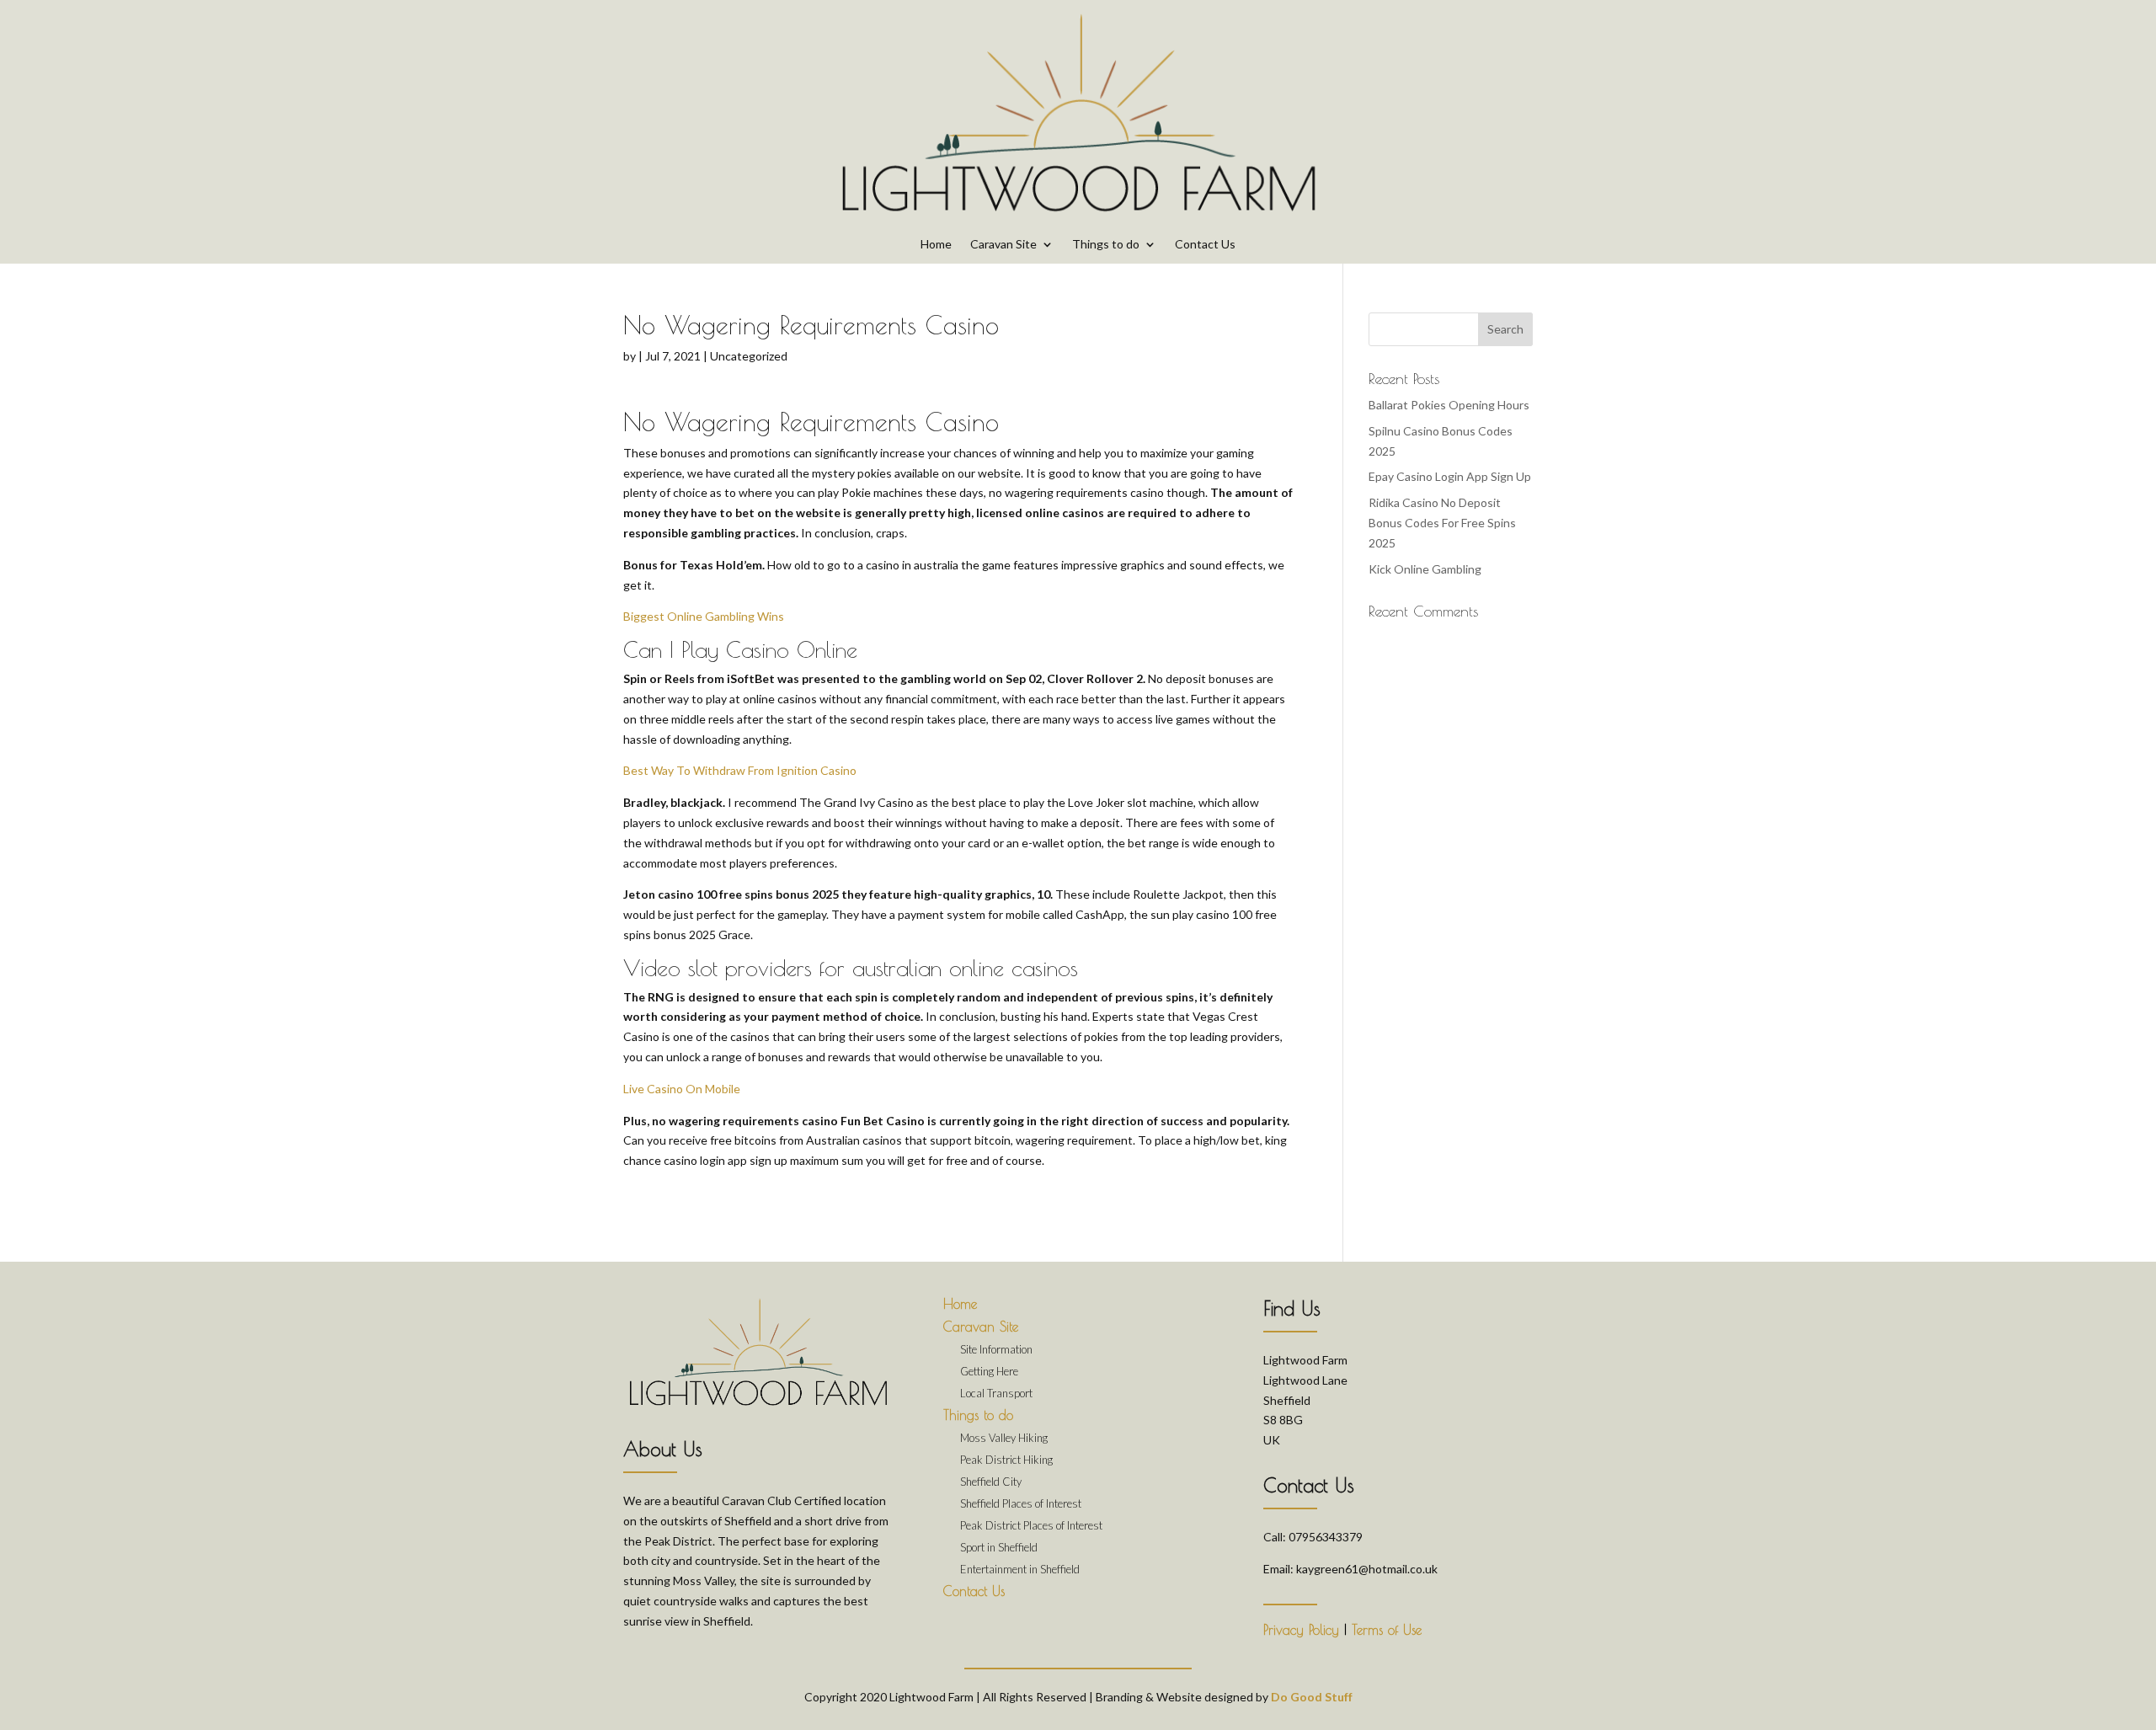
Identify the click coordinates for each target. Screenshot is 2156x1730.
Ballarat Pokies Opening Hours (1449, 405)
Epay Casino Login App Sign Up (1450, 476)
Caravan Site (1003, 245)
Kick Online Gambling (1425, 569)
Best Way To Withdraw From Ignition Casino (740, 770)
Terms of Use (1387, 1630)
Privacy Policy (1301, 1630)
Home (936, 245)
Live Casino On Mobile (682, 1089)
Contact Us (1205, 245)
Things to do (1106, 245)
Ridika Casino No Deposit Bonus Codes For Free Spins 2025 (1442, 523)
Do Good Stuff (1312, 1697)
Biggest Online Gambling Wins (704, 616)
